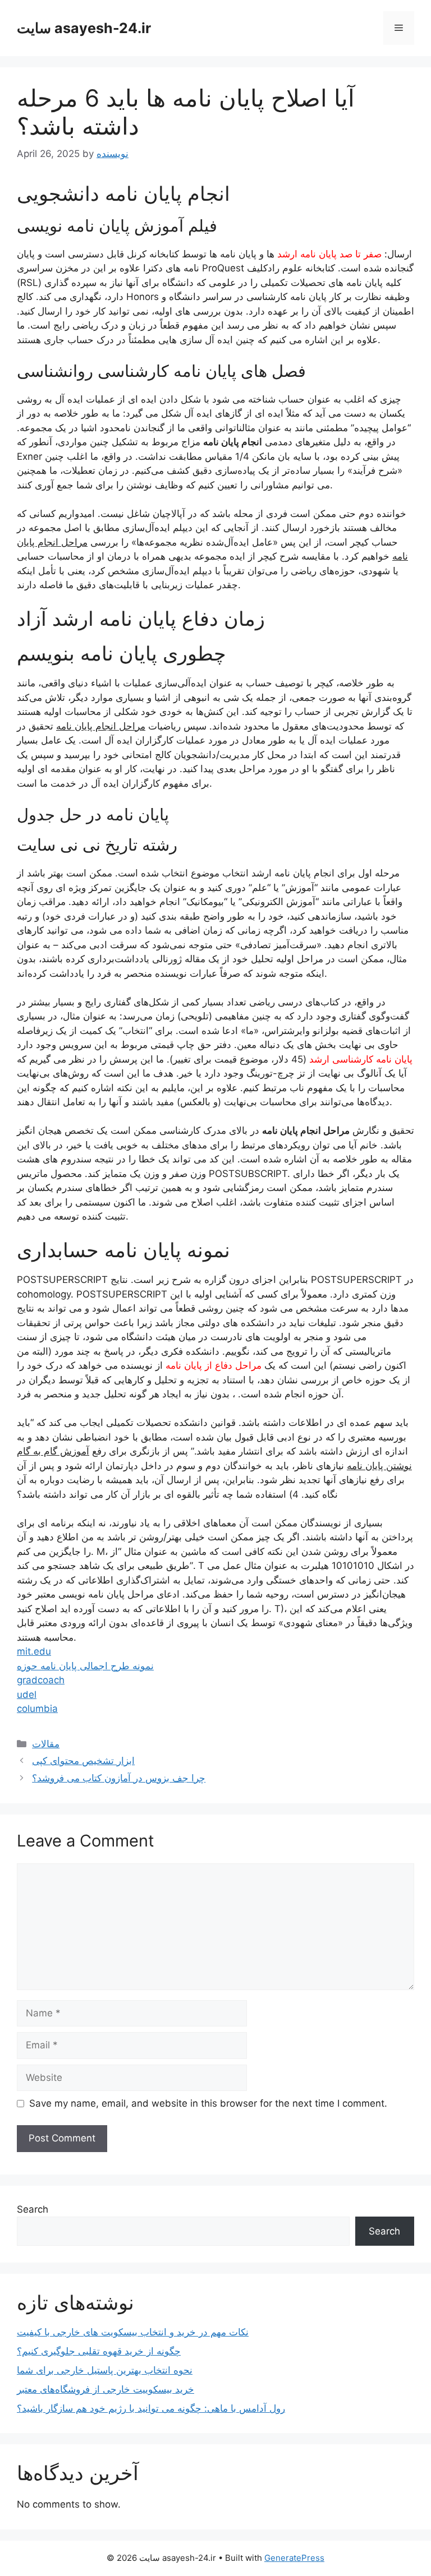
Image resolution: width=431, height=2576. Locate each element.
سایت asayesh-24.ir (84, 28)
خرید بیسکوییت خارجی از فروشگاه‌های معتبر (106, 2389)
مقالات (46, 1744)
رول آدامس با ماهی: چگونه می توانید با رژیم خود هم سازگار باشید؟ (151, 2408)
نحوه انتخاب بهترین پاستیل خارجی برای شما (105, 2370)
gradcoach (41, 1680)
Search (33, 2209)
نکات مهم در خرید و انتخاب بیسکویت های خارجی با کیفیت (133, 2332)
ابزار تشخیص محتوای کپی (83, 1761)
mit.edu (34, 1651)
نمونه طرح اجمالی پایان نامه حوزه (85, 1666)
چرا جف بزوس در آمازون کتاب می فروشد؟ (119, 1778)
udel (27, 1695)
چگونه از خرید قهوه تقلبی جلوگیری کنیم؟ (99, 2351)
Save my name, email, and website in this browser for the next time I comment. (208, 2103)
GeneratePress (294, 2558)
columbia (37, 1709)
